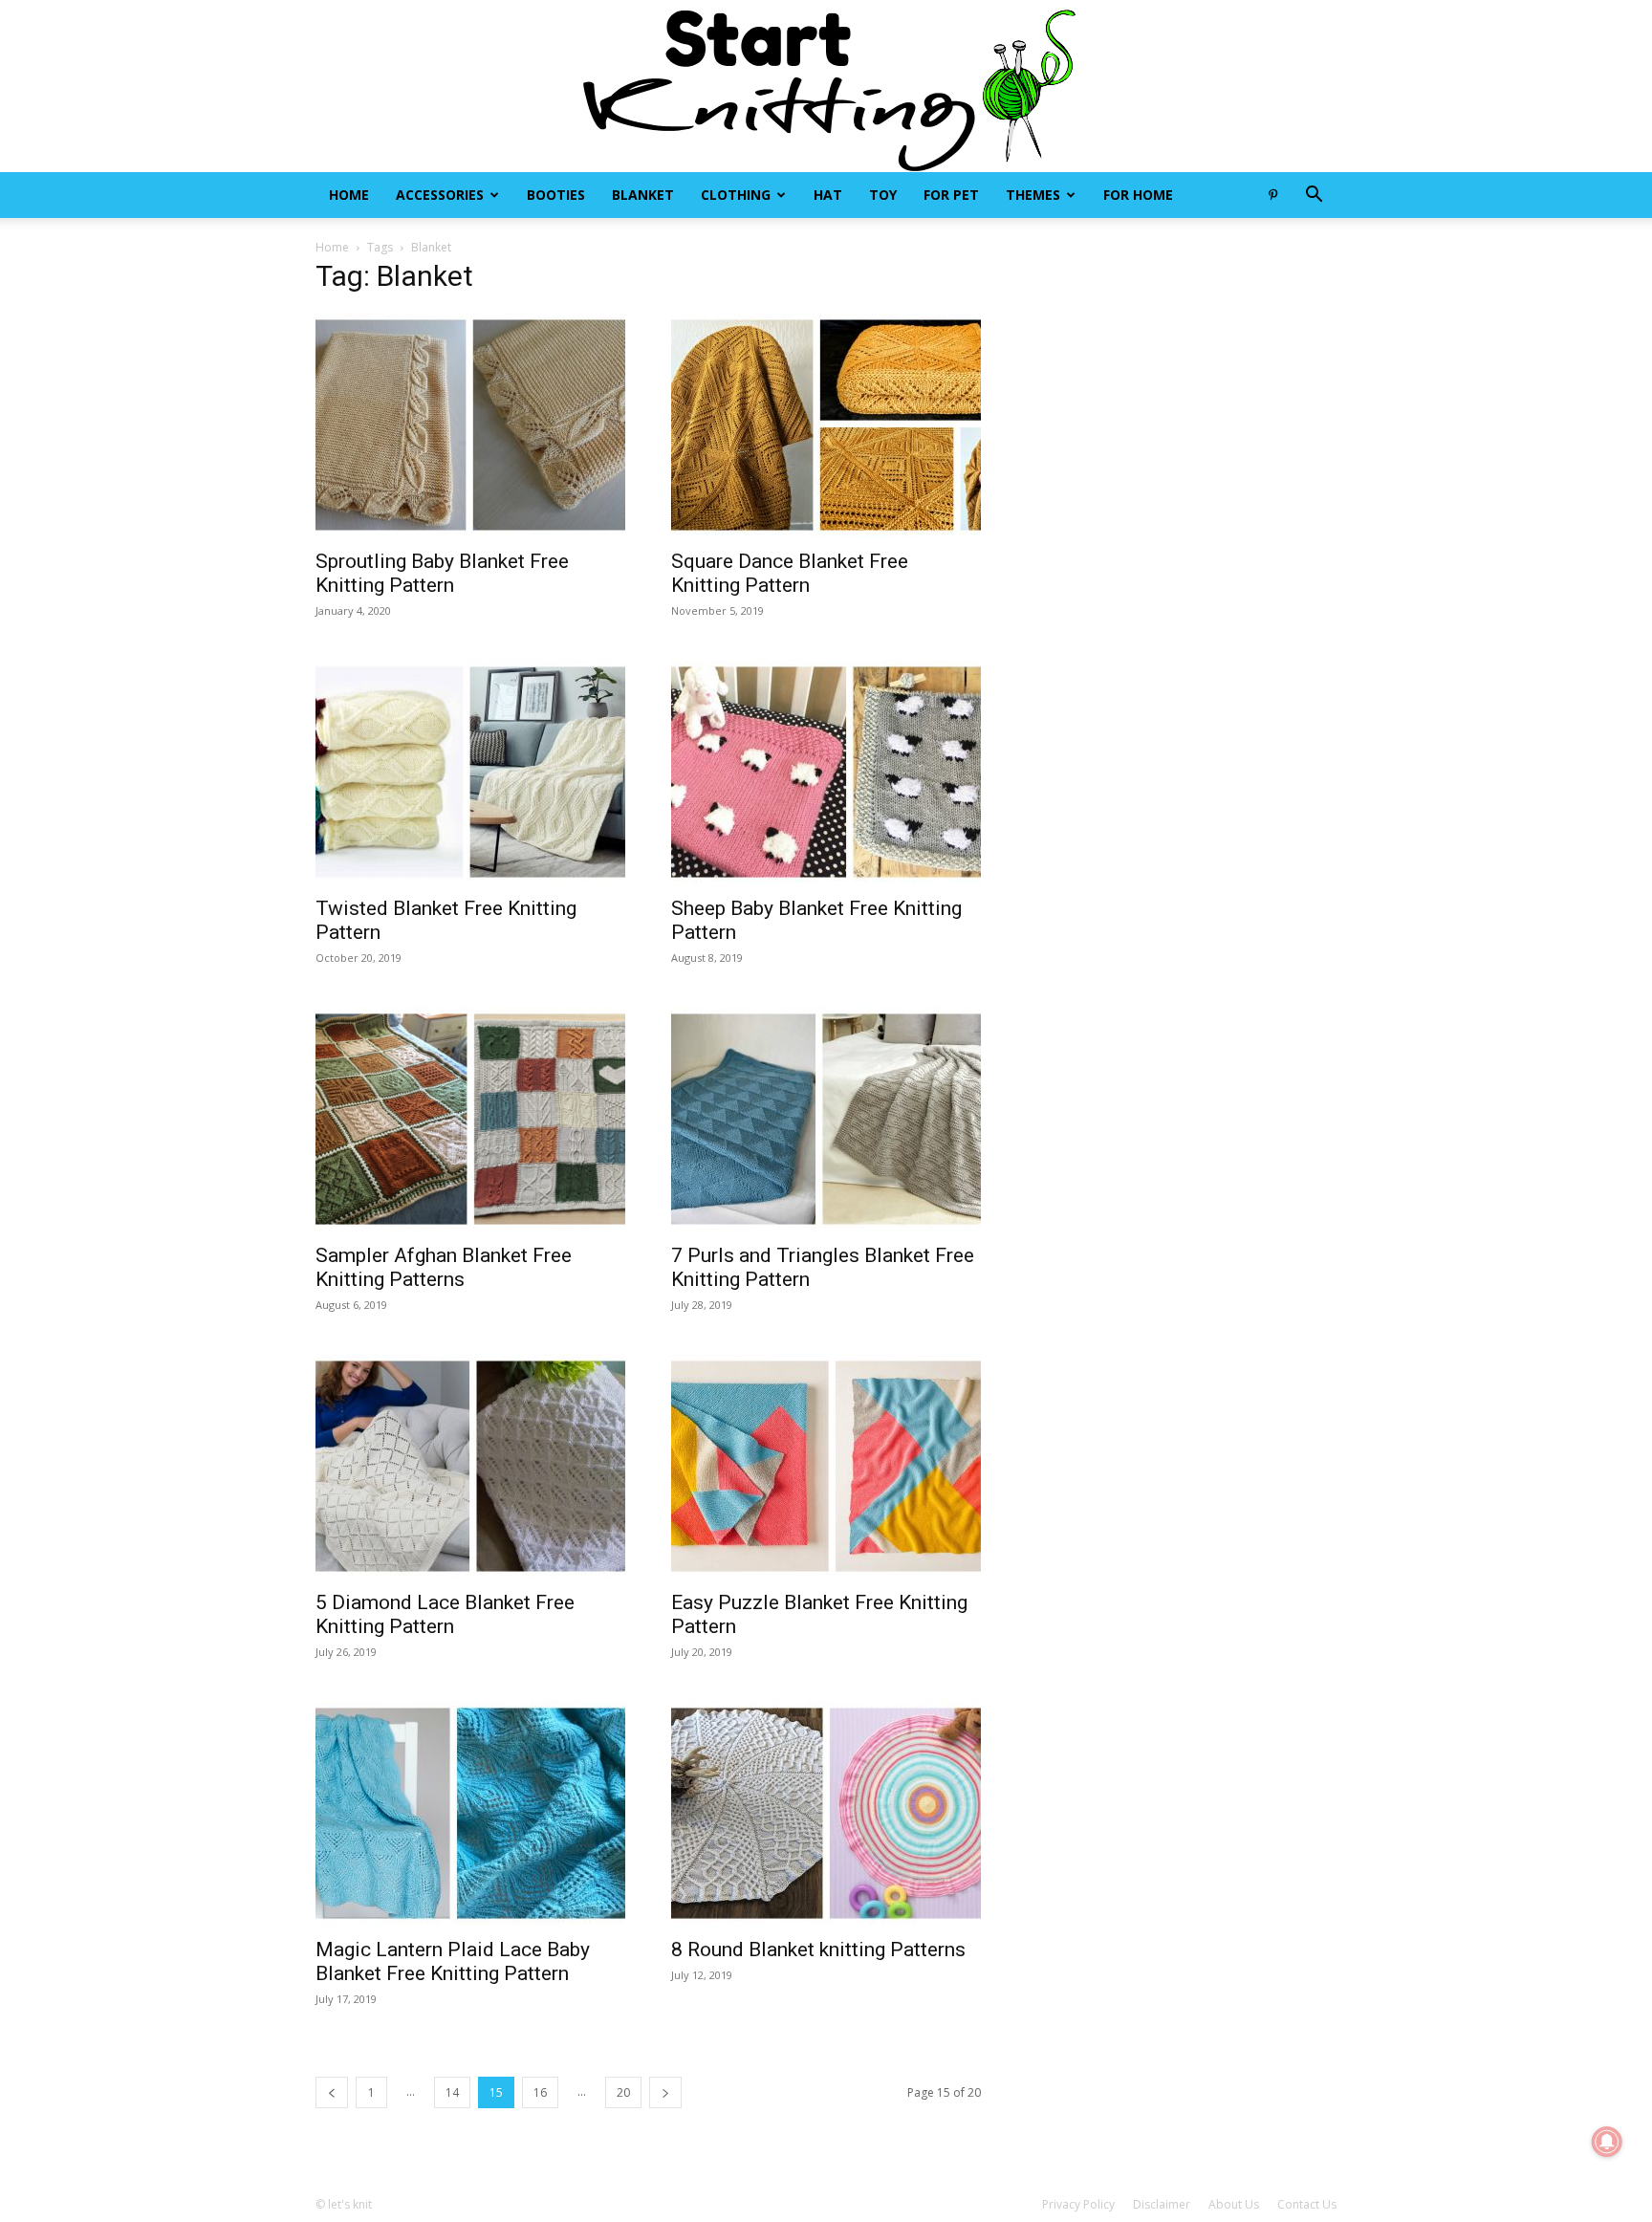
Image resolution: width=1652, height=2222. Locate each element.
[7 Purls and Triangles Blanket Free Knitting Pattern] (826, 1119)
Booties (556, 195)
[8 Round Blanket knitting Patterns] (826, 1813)
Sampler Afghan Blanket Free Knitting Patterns (444, 1267)
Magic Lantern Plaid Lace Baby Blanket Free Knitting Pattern (453, 1961)
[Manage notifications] (1607, 2142)
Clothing (736, 195)
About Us (1234, 2204)
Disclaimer (1162, 2204)
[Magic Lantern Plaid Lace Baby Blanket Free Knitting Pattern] (470, 1813)
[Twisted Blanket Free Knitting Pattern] (470, 772)
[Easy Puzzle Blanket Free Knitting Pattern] (826, 1466)
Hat (828, 195)
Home (349, 195)
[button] (1314, 196)
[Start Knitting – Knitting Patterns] (826, 86)
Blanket (643, 195)
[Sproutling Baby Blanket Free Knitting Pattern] (470, 425)
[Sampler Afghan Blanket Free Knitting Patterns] (470, 1119)
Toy (883, 195)
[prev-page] (332, 2092)
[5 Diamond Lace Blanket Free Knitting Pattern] (470, 1466)
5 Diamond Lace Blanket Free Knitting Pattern (445, 1614)
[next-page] (665, 2092)
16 (540, 2092)
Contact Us (1307, 2204)
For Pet (951, 195)
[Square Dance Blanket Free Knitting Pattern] (826, 425)
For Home (1138, 195)
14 (452, 2092)
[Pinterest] (1272, 195)
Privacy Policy (1078, 2204)
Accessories (440, 195)
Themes (1033, 195)
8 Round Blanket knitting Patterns (818, 1950)
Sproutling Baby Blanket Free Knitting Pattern (442, 573)
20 (623, 2092)
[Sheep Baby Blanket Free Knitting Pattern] (826, 772)
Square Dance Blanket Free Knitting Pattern (790, 573)
